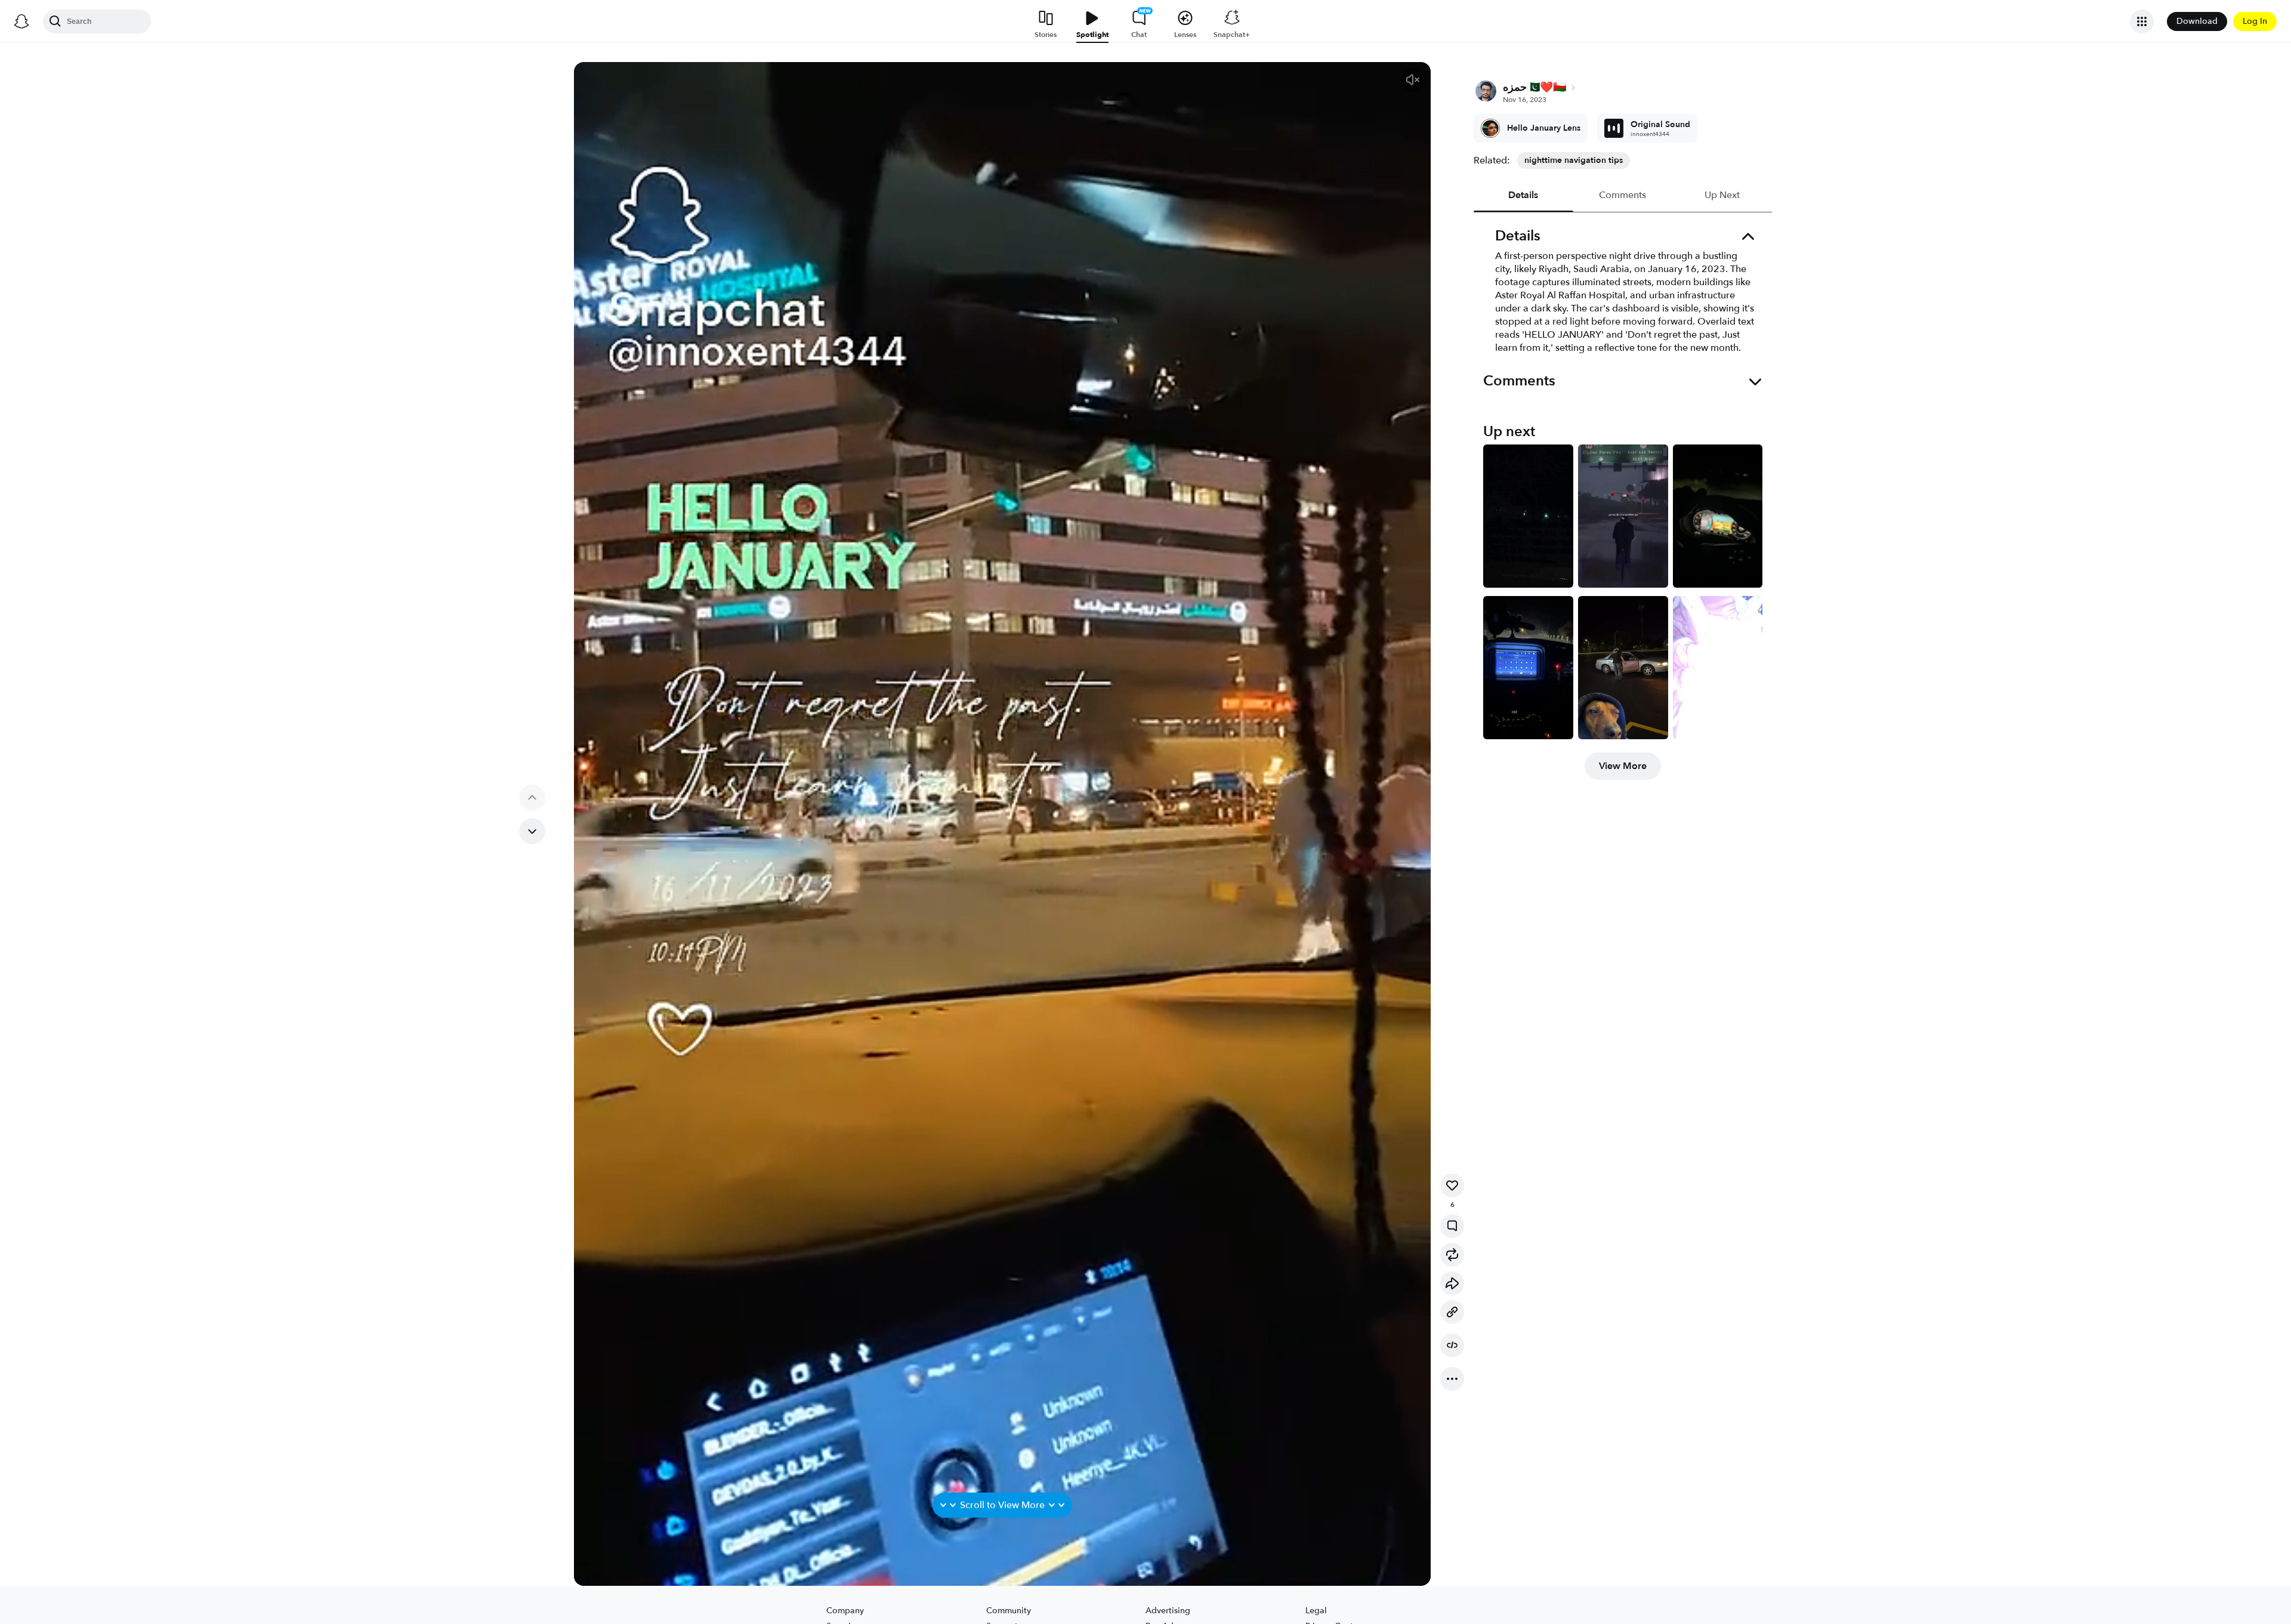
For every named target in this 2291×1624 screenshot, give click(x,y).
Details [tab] (1524, 195)
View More (1623, 766)
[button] (1413, 80)
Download (2197, 21)
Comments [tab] (1623, 195)
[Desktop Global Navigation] (21, 21)
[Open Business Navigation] (2142, 21)
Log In (2255, 21)
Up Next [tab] (1722, 195)
